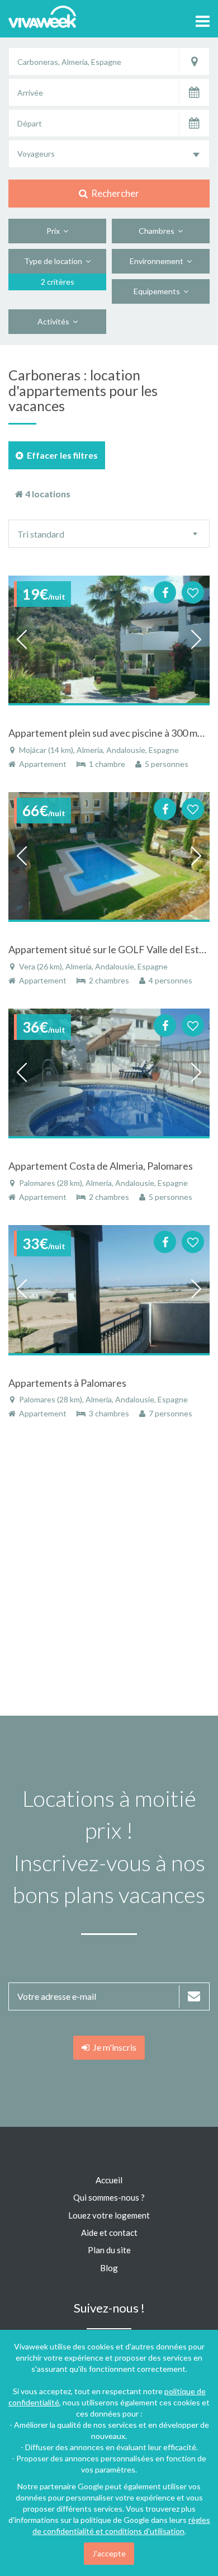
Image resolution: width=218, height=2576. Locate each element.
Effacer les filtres (61, 455)
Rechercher (113, 193)
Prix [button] (55, 231)
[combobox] (109, 154)
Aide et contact (109, 2233)
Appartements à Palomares (67, 1383)
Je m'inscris (113, 2047)
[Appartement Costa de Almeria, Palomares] (109, 1073)
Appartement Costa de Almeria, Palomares (101, 1166)
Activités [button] (55, 321)
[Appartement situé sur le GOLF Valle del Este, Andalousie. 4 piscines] (109, 857)
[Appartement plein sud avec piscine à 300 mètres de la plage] (109, 640)
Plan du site (109, 2250)
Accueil (109, 2180)
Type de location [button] (55, 261)
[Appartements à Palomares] (109, 1290)
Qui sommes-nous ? (109, 2197)
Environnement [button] (158, 261)
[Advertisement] (109, 1573)
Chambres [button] (158, 231)
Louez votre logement (109, 2215)
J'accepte (109, 2553)
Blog (109, 2268)
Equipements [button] (158, 291)
